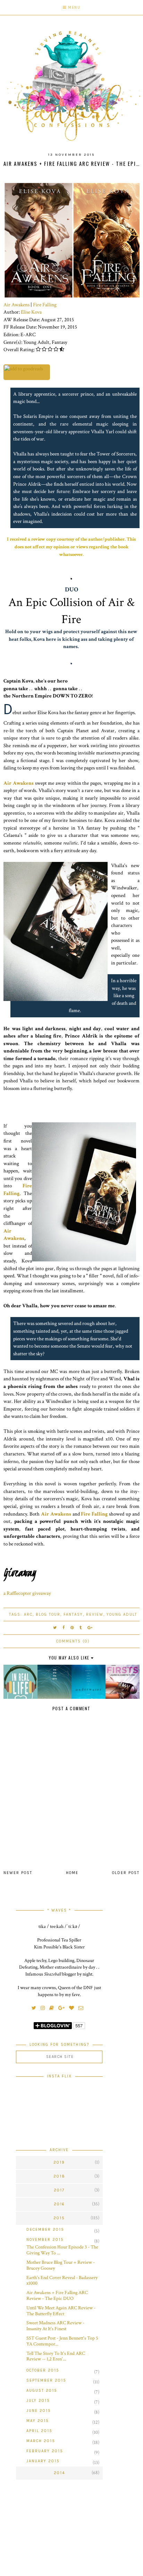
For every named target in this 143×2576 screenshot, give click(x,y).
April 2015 (39, 2431)
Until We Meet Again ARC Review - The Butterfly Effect (61, 2311)
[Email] (83, 2008)
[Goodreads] (53, 2008)
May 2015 (38, 2421)
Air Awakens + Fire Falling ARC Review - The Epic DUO (57, 2296)
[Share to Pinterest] (72, 1628)
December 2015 (45, 2230)
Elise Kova (31, 312)
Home (72, 1873)
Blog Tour (48, 1614)
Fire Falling (45, 305)
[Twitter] (36, 2008)
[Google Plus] (63, 2008)
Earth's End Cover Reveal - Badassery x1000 (62, 2281)
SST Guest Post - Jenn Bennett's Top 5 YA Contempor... (62, 2341)
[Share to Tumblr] (81, 1628)
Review (95, 1614)
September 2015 (46, 2380)
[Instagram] (44, 2008)
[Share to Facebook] (64, 1628)
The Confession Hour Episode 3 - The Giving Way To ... (62, 2250)
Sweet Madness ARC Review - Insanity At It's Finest (55, 2326)
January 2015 (43, 2461)
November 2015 (45, 2240)
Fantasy (73, 1614)
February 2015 (45, 2451)
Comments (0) (73, 1641)
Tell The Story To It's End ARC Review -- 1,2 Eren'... (56, 2356)
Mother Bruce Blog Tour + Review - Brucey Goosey (61, 2265)
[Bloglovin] (73, 2008)
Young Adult (122, 1614)
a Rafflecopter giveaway (27, 1593)
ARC (28, 1614)
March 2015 (41, 2441)
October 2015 (43, 2370)
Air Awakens (16, 305)
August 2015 (42, 2391)
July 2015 (38, 2401)
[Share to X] (55, 1628)
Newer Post (18, 1873)
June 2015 (39, 2411)
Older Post (126, 1873)
